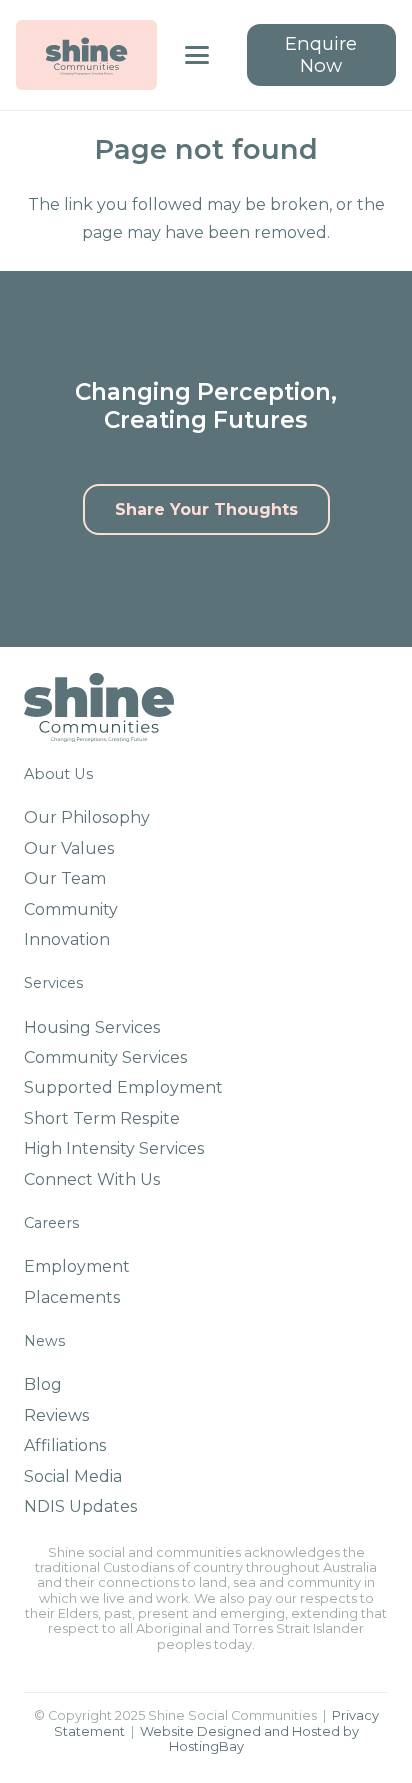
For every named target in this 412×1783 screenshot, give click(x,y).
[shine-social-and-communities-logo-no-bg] (99, 707)
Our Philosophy (87, 817)
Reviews (56, 1415)
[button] (197, 55)
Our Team (65, 878)
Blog (43, 1384)
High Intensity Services (114, 1148)
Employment (77, 1266)
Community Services (105, 1057)
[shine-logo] (86, 55)
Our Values (69, 848)
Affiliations (65, 1445)
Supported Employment (123, 1087)
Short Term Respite (102, 1118)
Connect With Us (92, 1179)
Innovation (67, 939)
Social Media (73, 1476)
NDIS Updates (80, 1506)
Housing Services (92, 1027)
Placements (72, 1297)
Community (71, 909)
